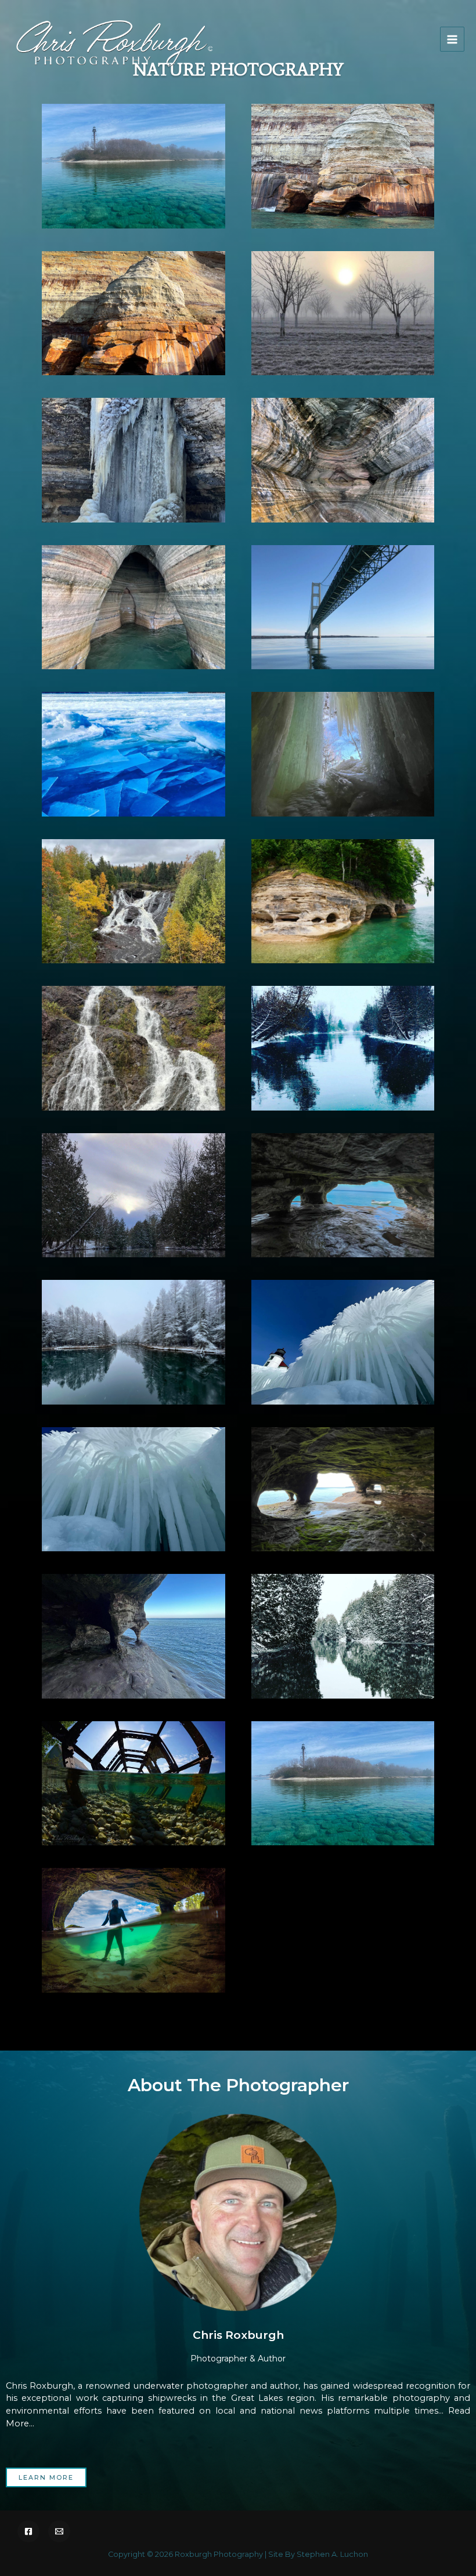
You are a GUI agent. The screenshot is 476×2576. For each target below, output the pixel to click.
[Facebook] (28, 2531)
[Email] (59, 2531)
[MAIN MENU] (452, 39)
